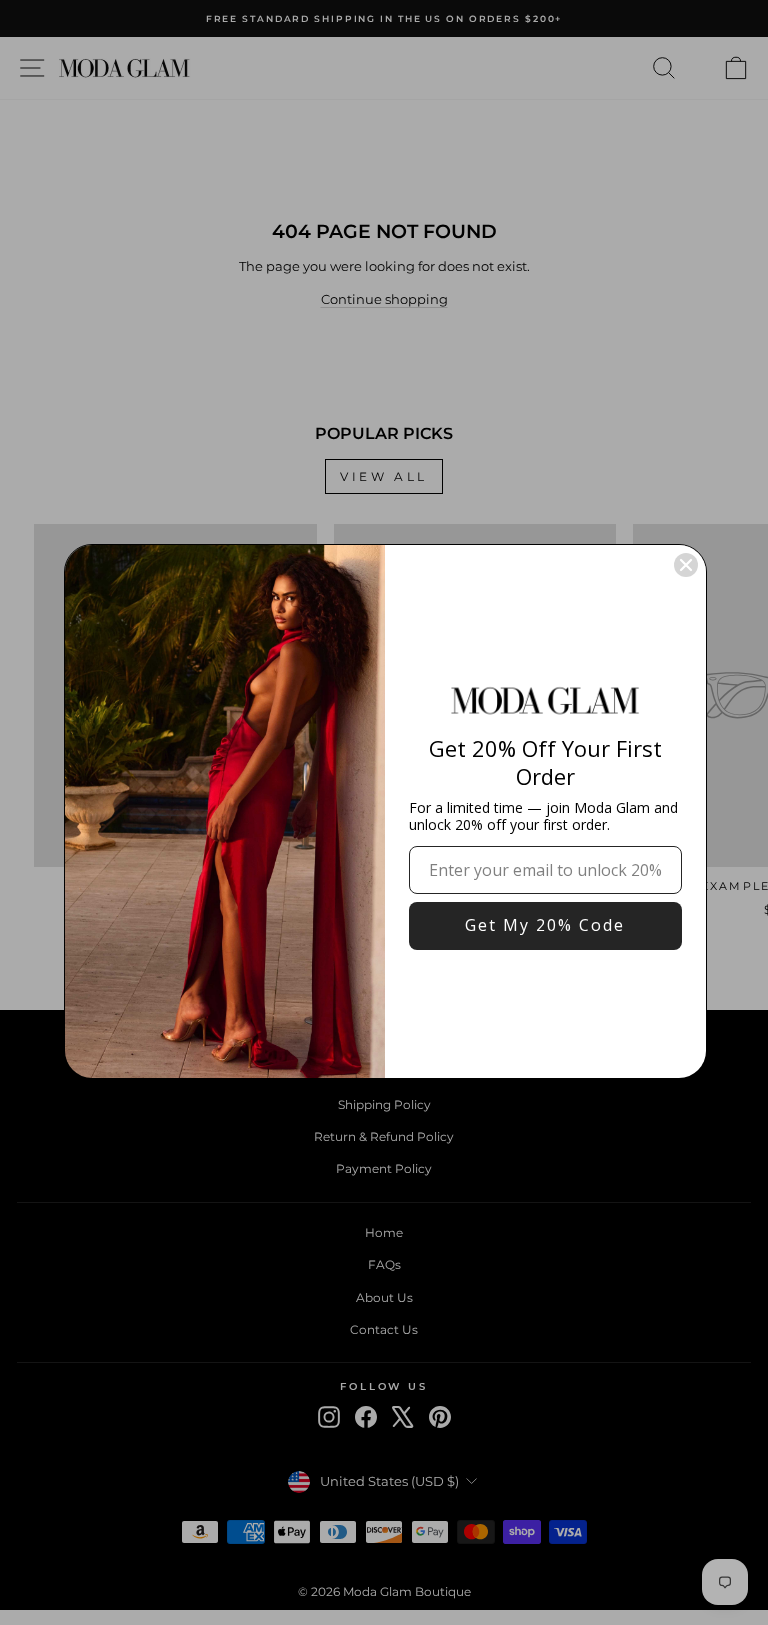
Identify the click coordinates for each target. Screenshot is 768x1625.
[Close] (686, 565)
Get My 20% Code (545, 925)
